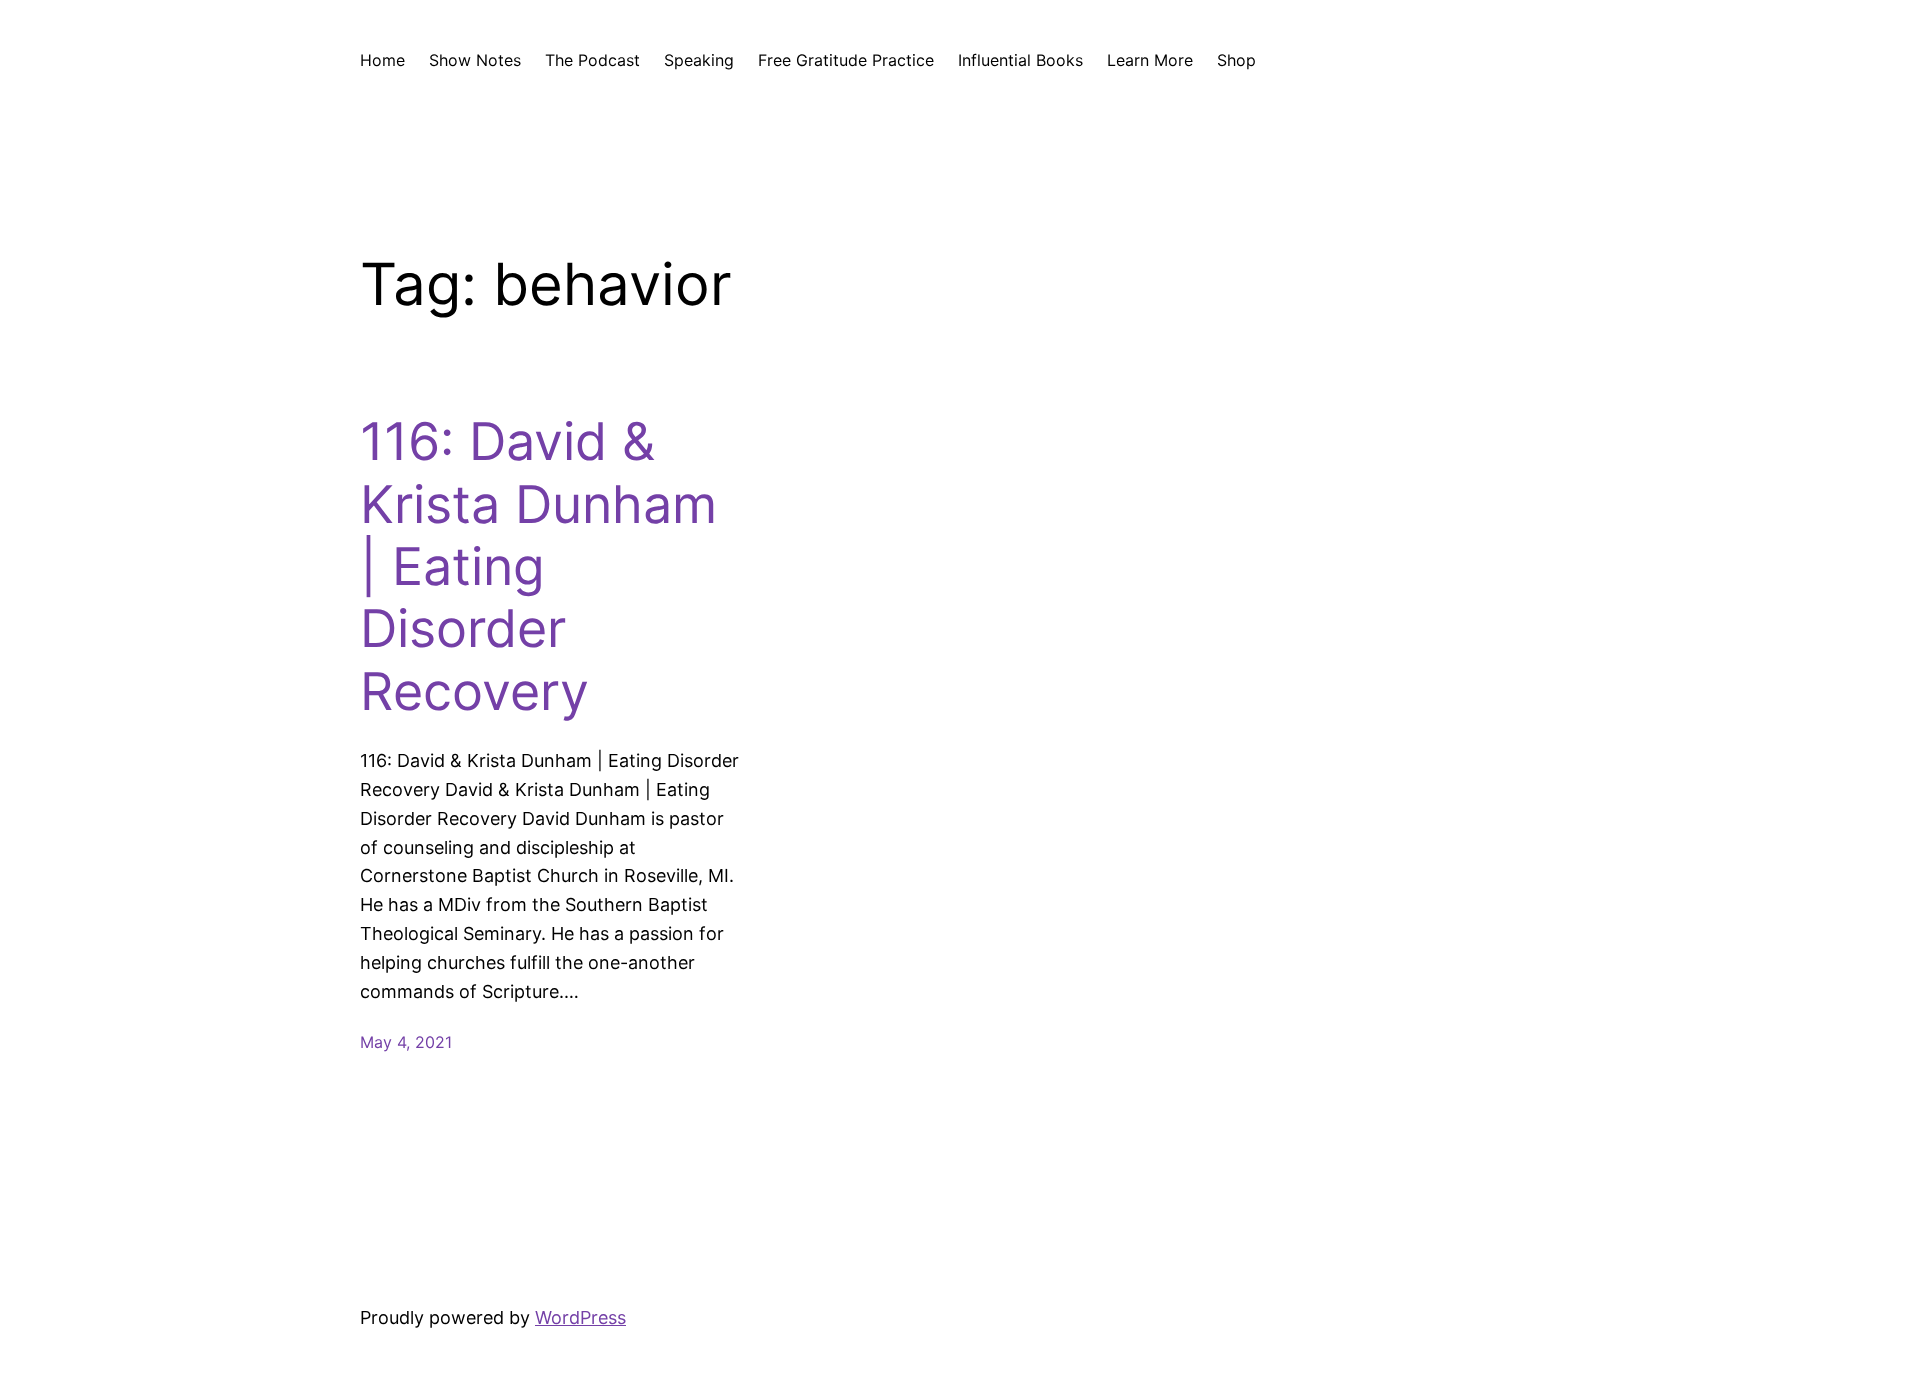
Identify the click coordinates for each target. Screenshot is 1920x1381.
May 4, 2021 (406, 1042)
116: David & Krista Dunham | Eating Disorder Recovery (538, 567)
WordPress (580, 1317)
